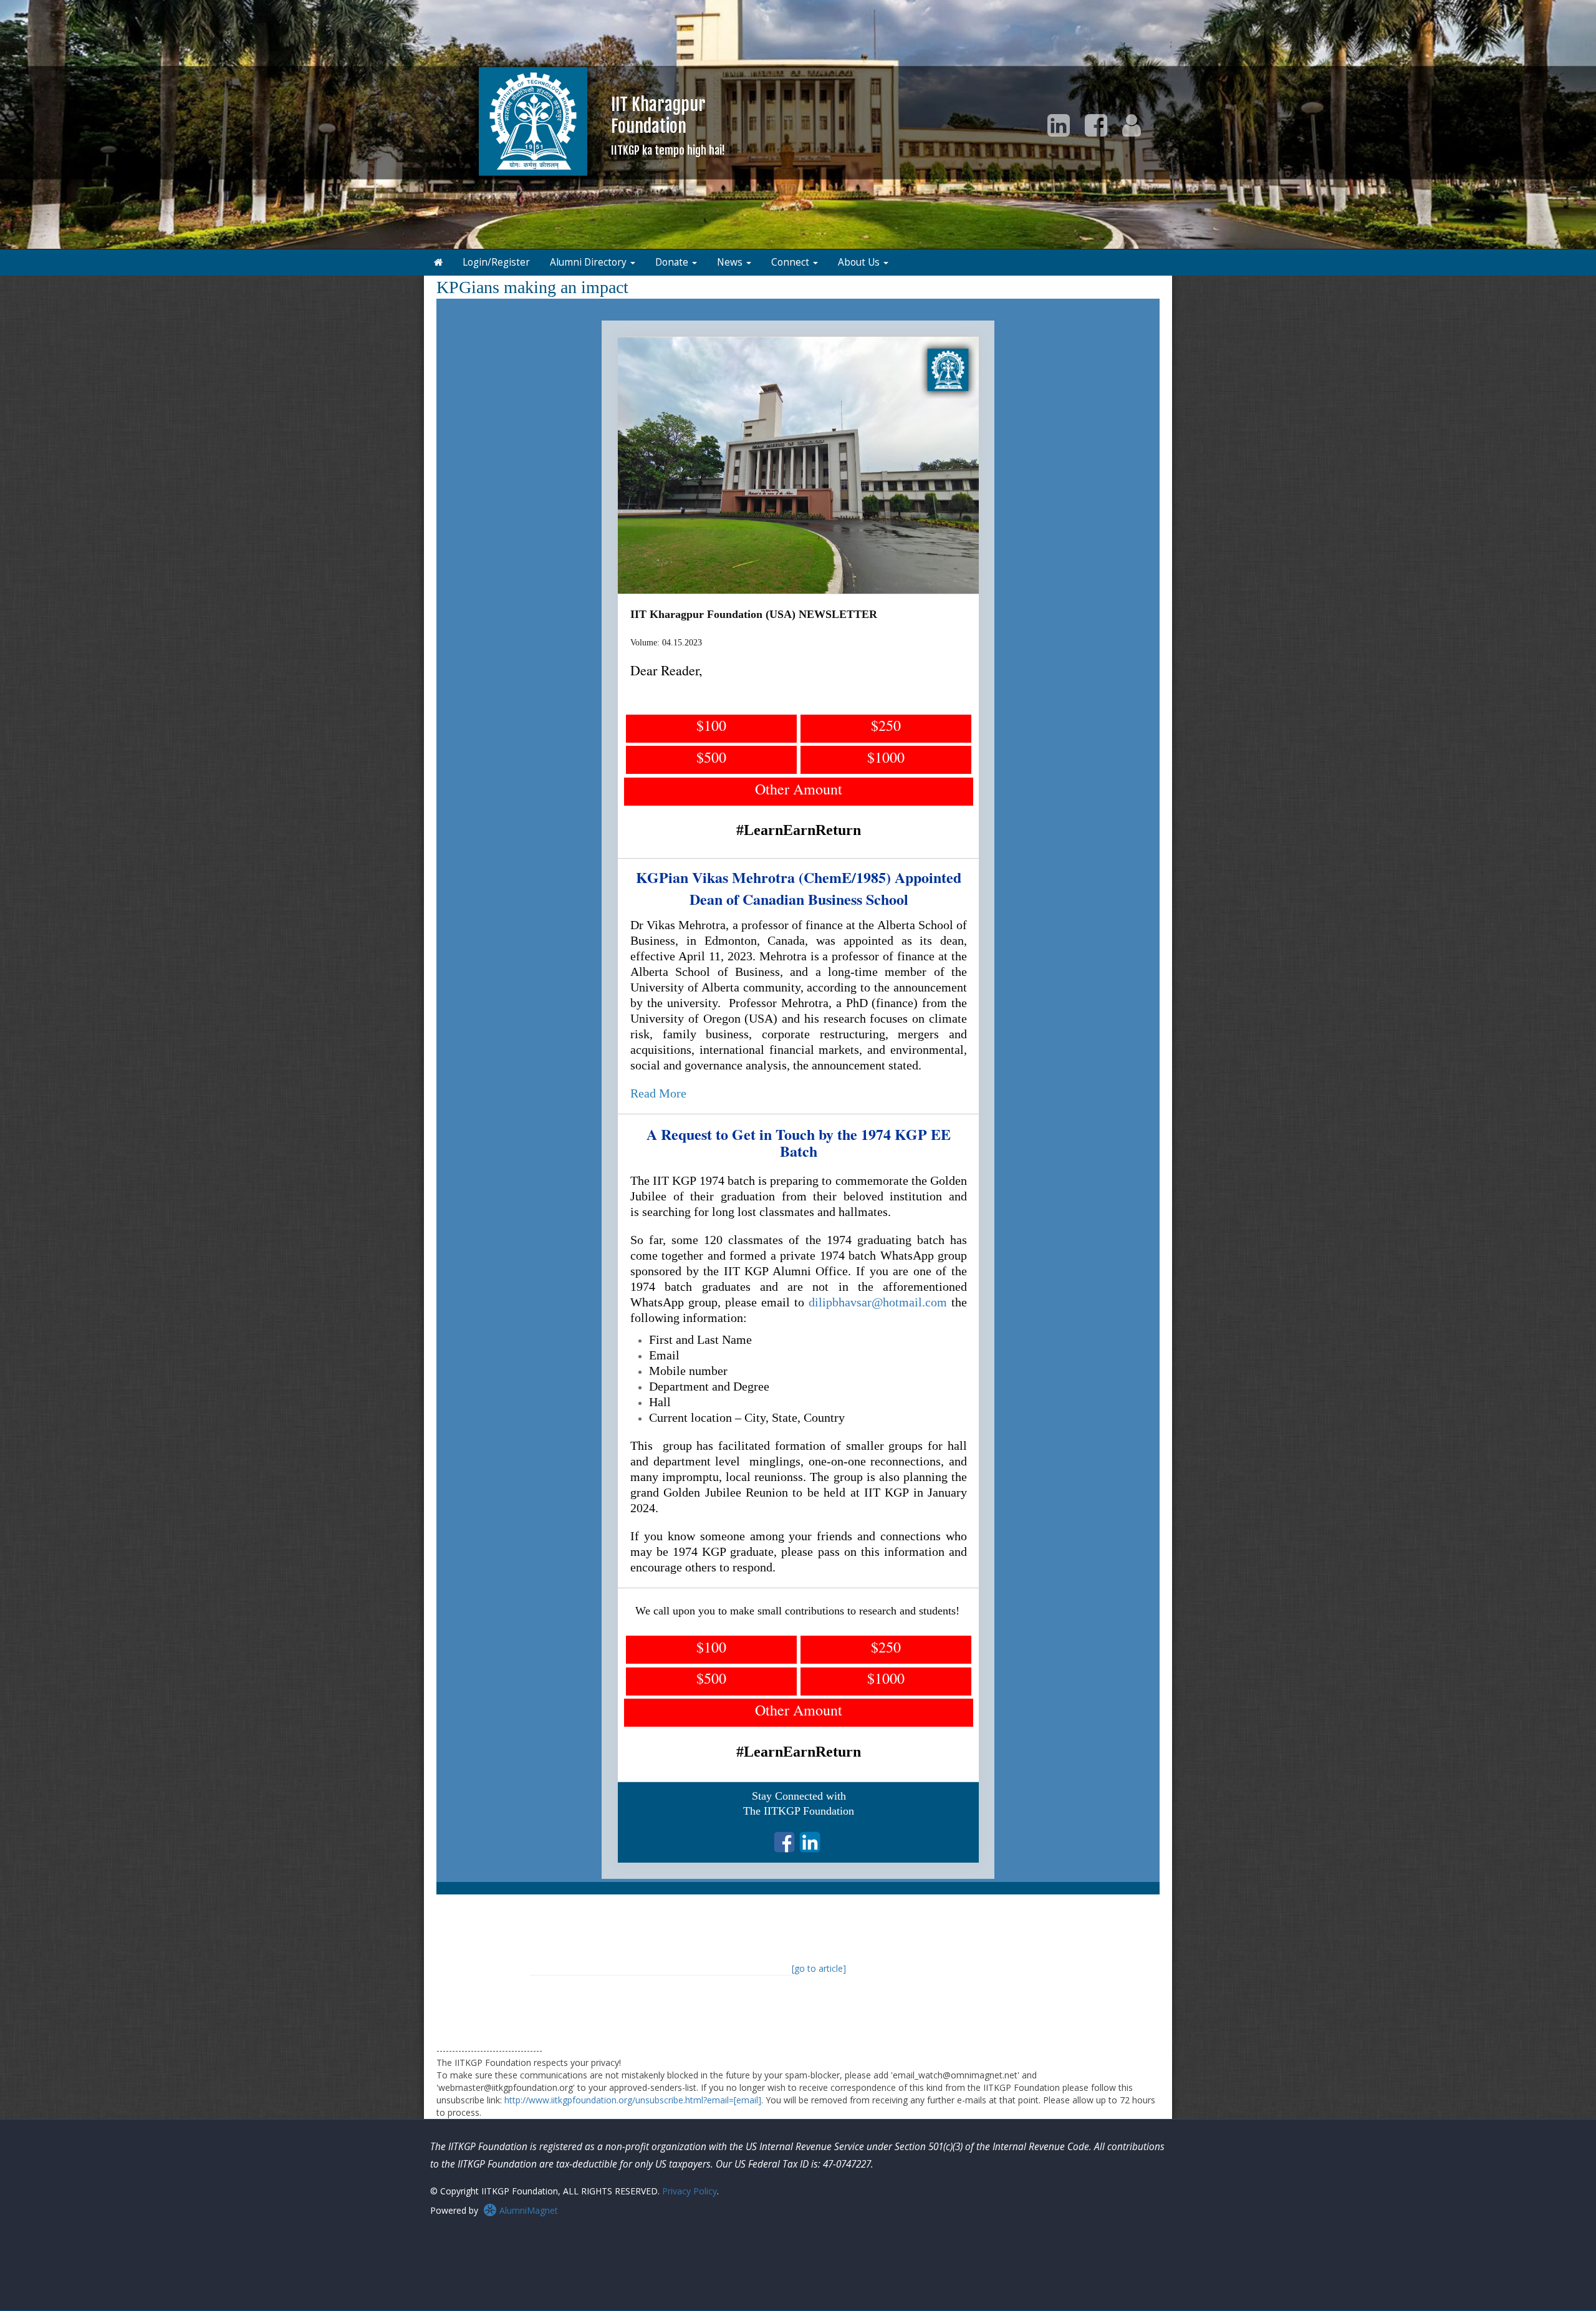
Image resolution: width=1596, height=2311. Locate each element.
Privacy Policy (690, 2191)
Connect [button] (791, 262)
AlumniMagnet (527, 2210)
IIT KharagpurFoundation (668, 125)
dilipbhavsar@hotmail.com (878, 1302)
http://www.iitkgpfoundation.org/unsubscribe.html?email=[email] (633, 2100)
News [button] (731, 262)
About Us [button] (860, 262)
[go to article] (819, 1968)
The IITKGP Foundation (799, 1811)
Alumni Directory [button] (589, 262)
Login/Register (496, 262)
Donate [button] (673, 262)
